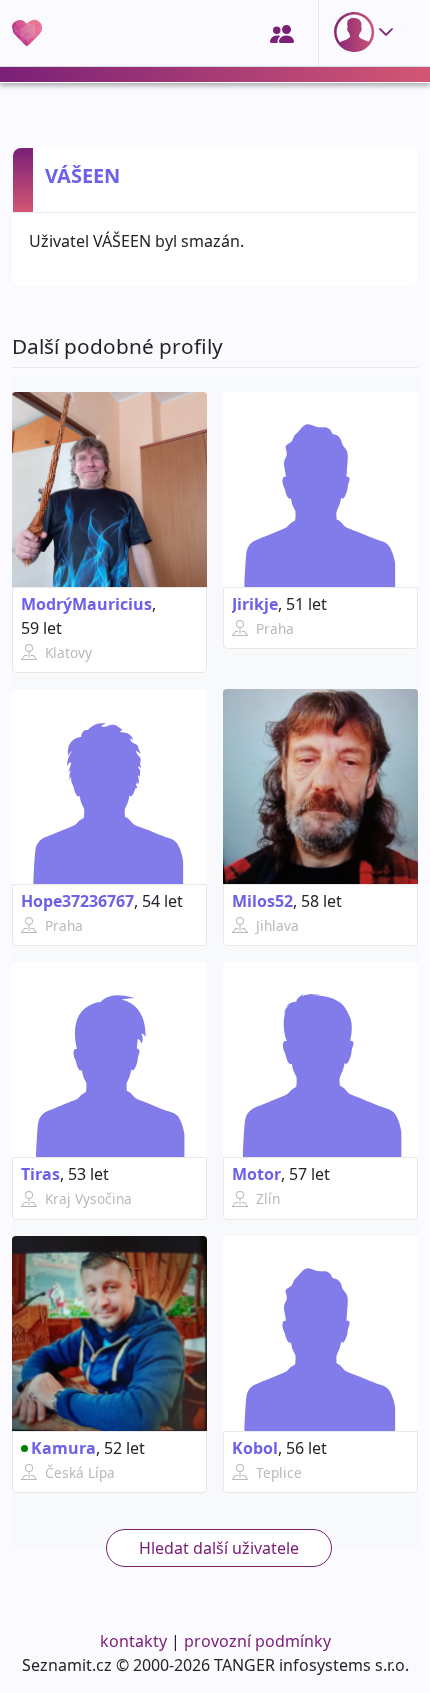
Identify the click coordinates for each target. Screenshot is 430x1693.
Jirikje (255, 604)
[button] (368, 32)
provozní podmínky (257, 1641)
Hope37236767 (77, 901)
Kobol (255, 1448)
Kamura (63, 1448)
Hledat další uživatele (219, 1548)
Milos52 (262, 901)
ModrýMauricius (86, 604)
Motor (256, 1174)
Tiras (40, 1174)
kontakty (133, 1641)
